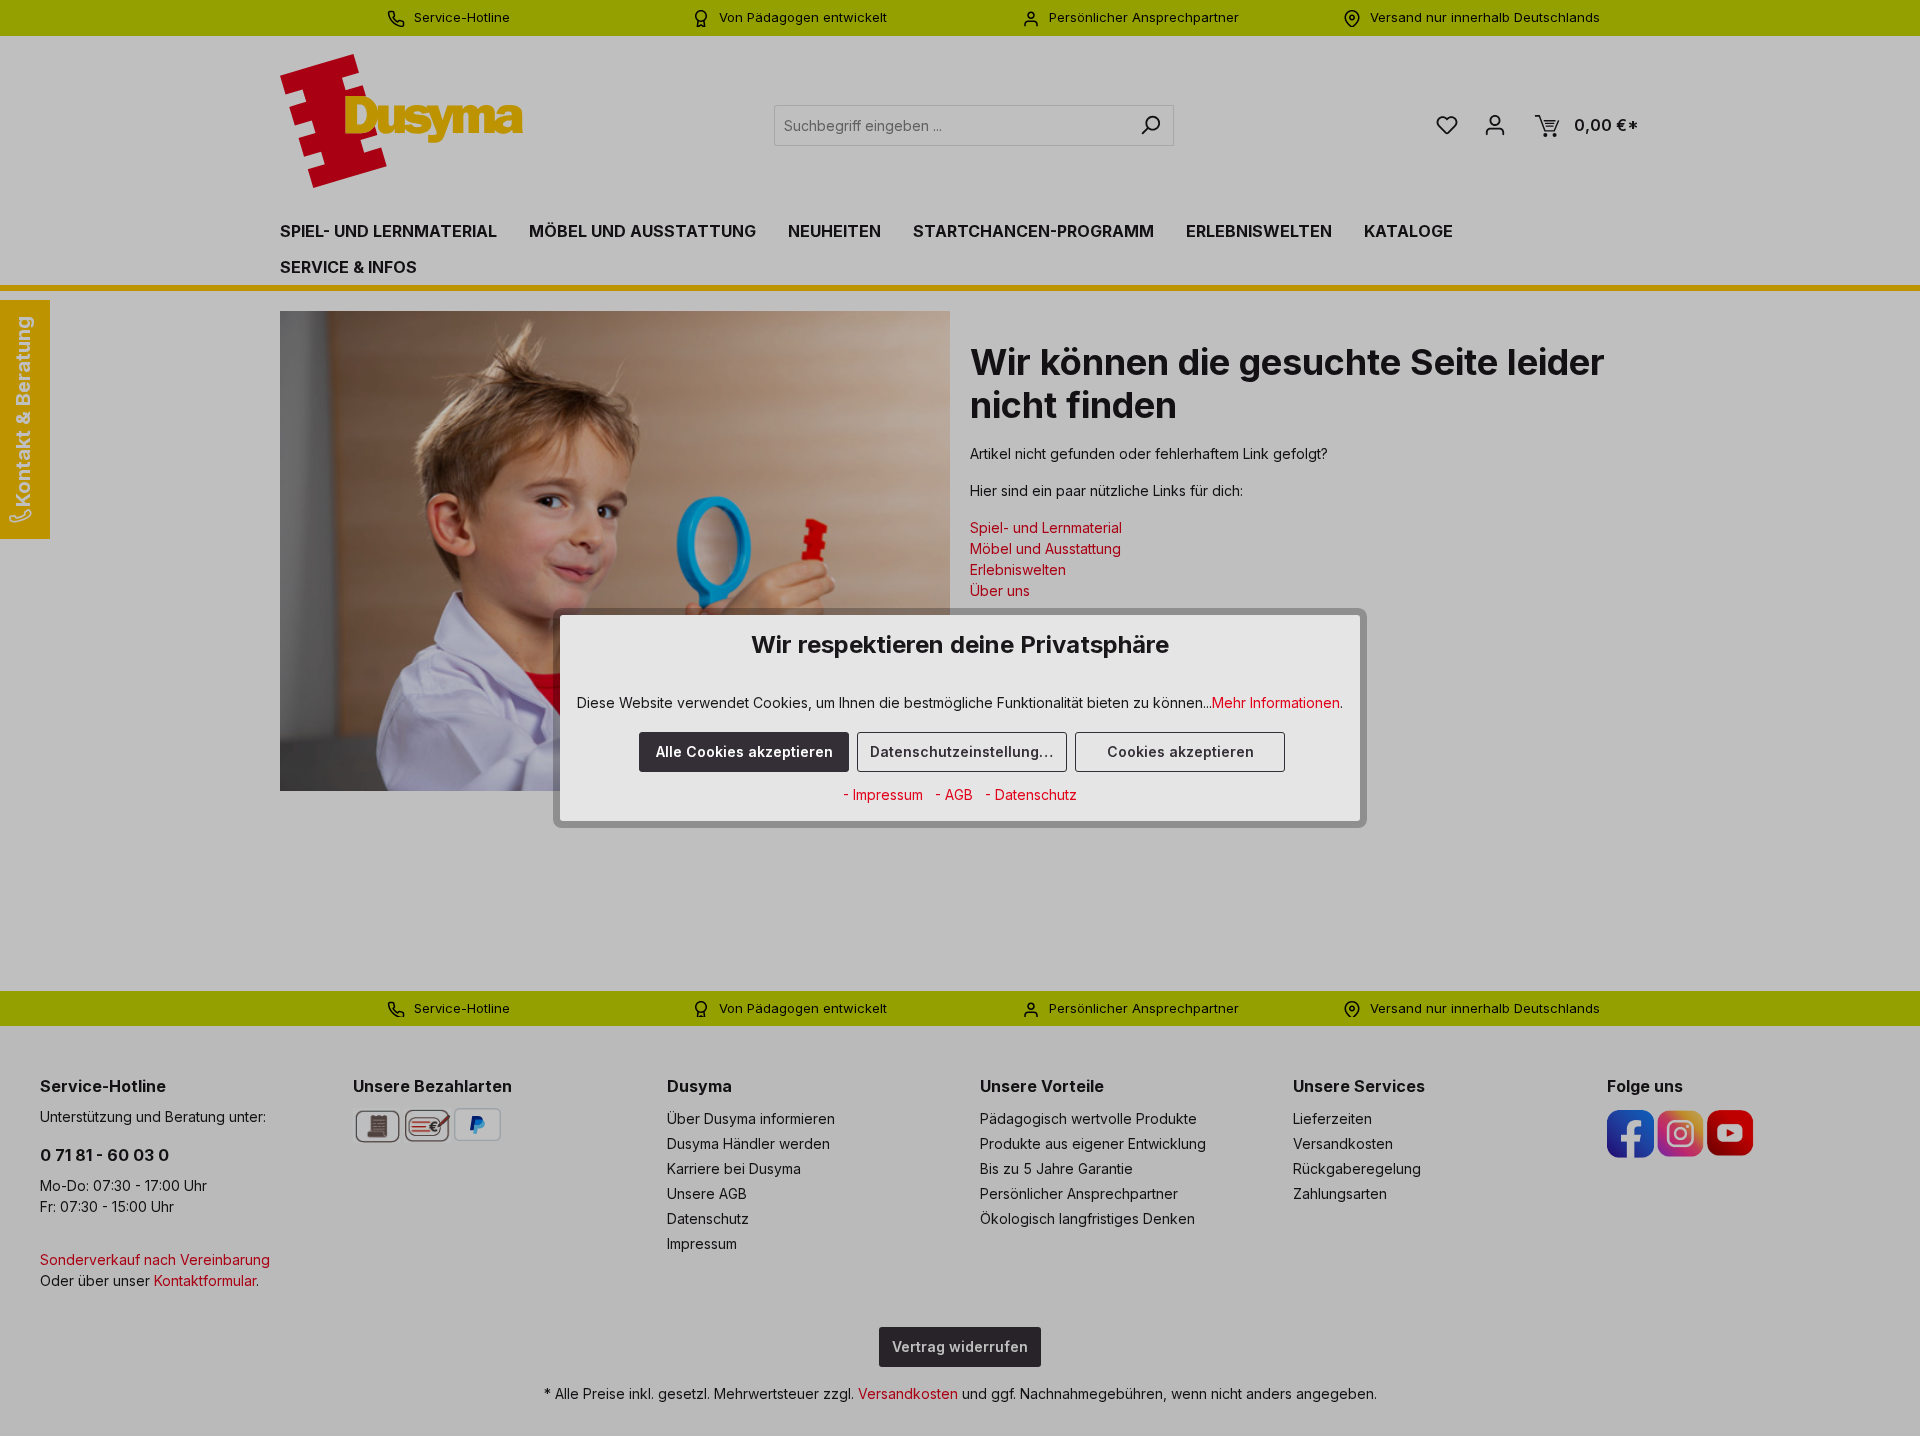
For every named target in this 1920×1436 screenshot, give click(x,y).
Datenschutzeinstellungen (963, 751)
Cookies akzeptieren (1180, 751)
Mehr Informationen (1276, 702)
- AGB (956, 794)
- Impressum (885, 794)
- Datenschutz (1031, 794)
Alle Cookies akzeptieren (744, 751)
